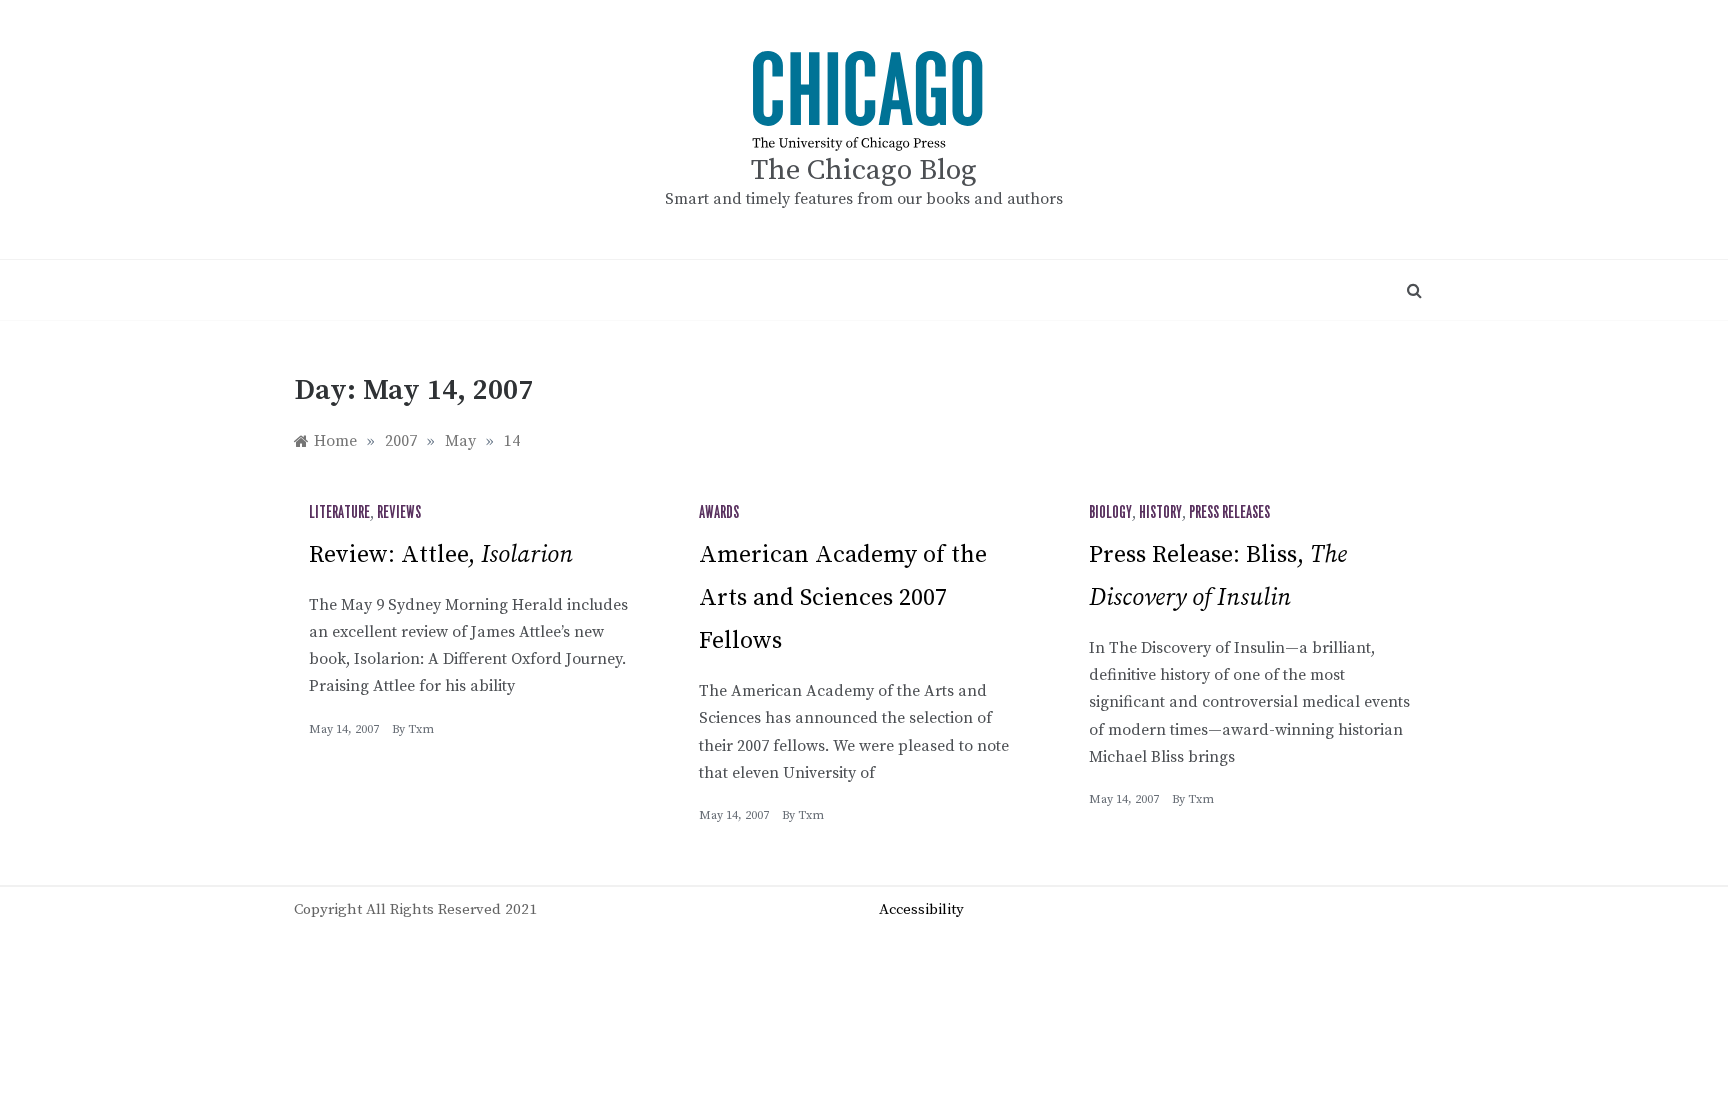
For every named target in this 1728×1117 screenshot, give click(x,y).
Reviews (399, 513)
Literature (339, 513)
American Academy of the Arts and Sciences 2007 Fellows (843, 598)
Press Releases (1229, 513)
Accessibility (921, 909)
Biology (1110, 513)
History (1160, 513)
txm (421, 729)
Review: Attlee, (441, 555)
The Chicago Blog (864, 170)
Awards (719, 513)
